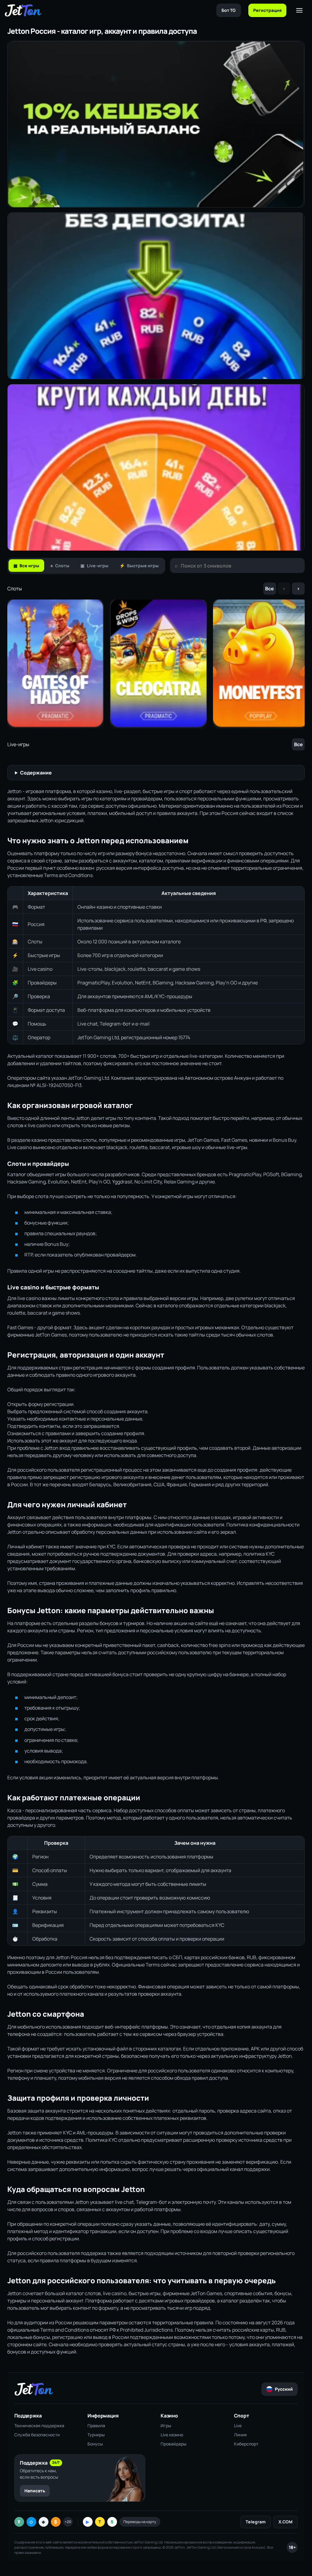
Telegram (256, 2522)
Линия (240, 2435)
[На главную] (23, 10)
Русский (284, 2389)
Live (238, 2426)
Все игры (26, 566)
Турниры (96, 2435)
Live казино (172, 2435)
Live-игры (94, 566)
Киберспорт (246, 2444)
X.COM (285, 2522)
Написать (35, 2491)
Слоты (60, 566)
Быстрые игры (139, 566)
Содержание (36, 773)
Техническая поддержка (39, 2426)
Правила (96, 2426)
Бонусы (95, 2444)
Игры (166, 2426)
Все (269, 589)
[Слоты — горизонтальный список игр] (156, 664)
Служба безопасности (37, 2435)
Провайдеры (174, 2444)
